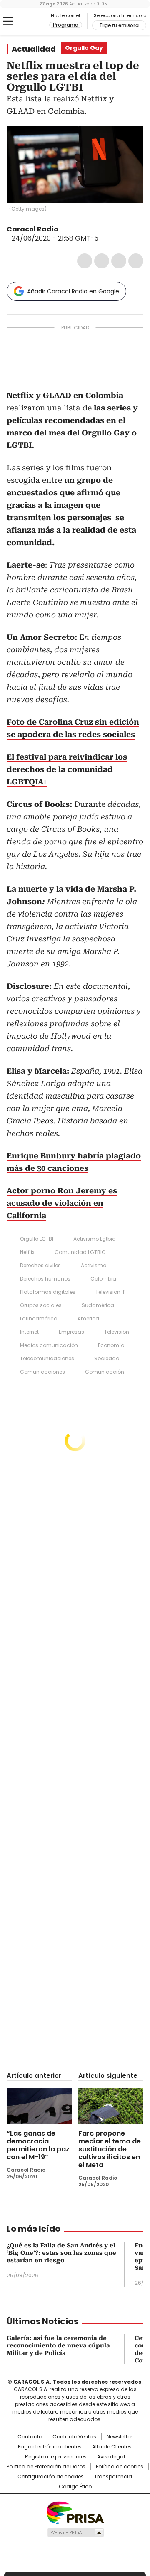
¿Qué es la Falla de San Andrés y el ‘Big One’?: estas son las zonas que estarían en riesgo (61, 2253)
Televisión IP (110, 1292)
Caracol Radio (28, 22)
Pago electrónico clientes (50, 2447)
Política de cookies (120, 2467)
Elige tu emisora (119, 25)
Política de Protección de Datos (46, 2467)
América (88, 1319)
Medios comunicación (49, 1345)
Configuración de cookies (51, 2477)
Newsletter (119, 2437)
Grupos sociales (41, 1305)
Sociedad (107, 1358)
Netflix (27, 1252)
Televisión (117, 1332)
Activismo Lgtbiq (95, 1239)
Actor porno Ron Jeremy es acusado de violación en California (62, 1203)
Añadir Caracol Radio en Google (73, 291)
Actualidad (34, 49)
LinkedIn (119, 261)
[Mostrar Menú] (8, 21)
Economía (111, 1345)
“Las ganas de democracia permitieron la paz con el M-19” (38, 2145)
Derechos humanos (45, 1279)
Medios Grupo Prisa (75, 2532)
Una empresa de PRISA (75, 2512)
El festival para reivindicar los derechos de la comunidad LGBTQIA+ (67, 769)
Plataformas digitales (48, 1292)
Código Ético (75, 2487)
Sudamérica (98, 1305)
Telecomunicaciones (47, 1358)
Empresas (71, 1332)
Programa (66, 25)
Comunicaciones (42, 1372)
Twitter (102, 261)
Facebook (85, 261)
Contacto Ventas (74, 2437)
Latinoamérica (39, 1319)
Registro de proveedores (56, 2457)
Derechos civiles (40, 1265)
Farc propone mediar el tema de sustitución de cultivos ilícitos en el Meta (110, 2149)
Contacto (30, 2437)
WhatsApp (136, 261)
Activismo (94, 1265)
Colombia (103, 1279)
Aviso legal (111, 2457)
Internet (29, 1332)
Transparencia (113, 2477)
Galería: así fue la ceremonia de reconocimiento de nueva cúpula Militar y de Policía (58, 2345)
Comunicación (105, 1372)
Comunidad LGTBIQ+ (82, 1252)
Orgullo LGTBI (37, 1239)
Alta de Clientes (112, 2447)
